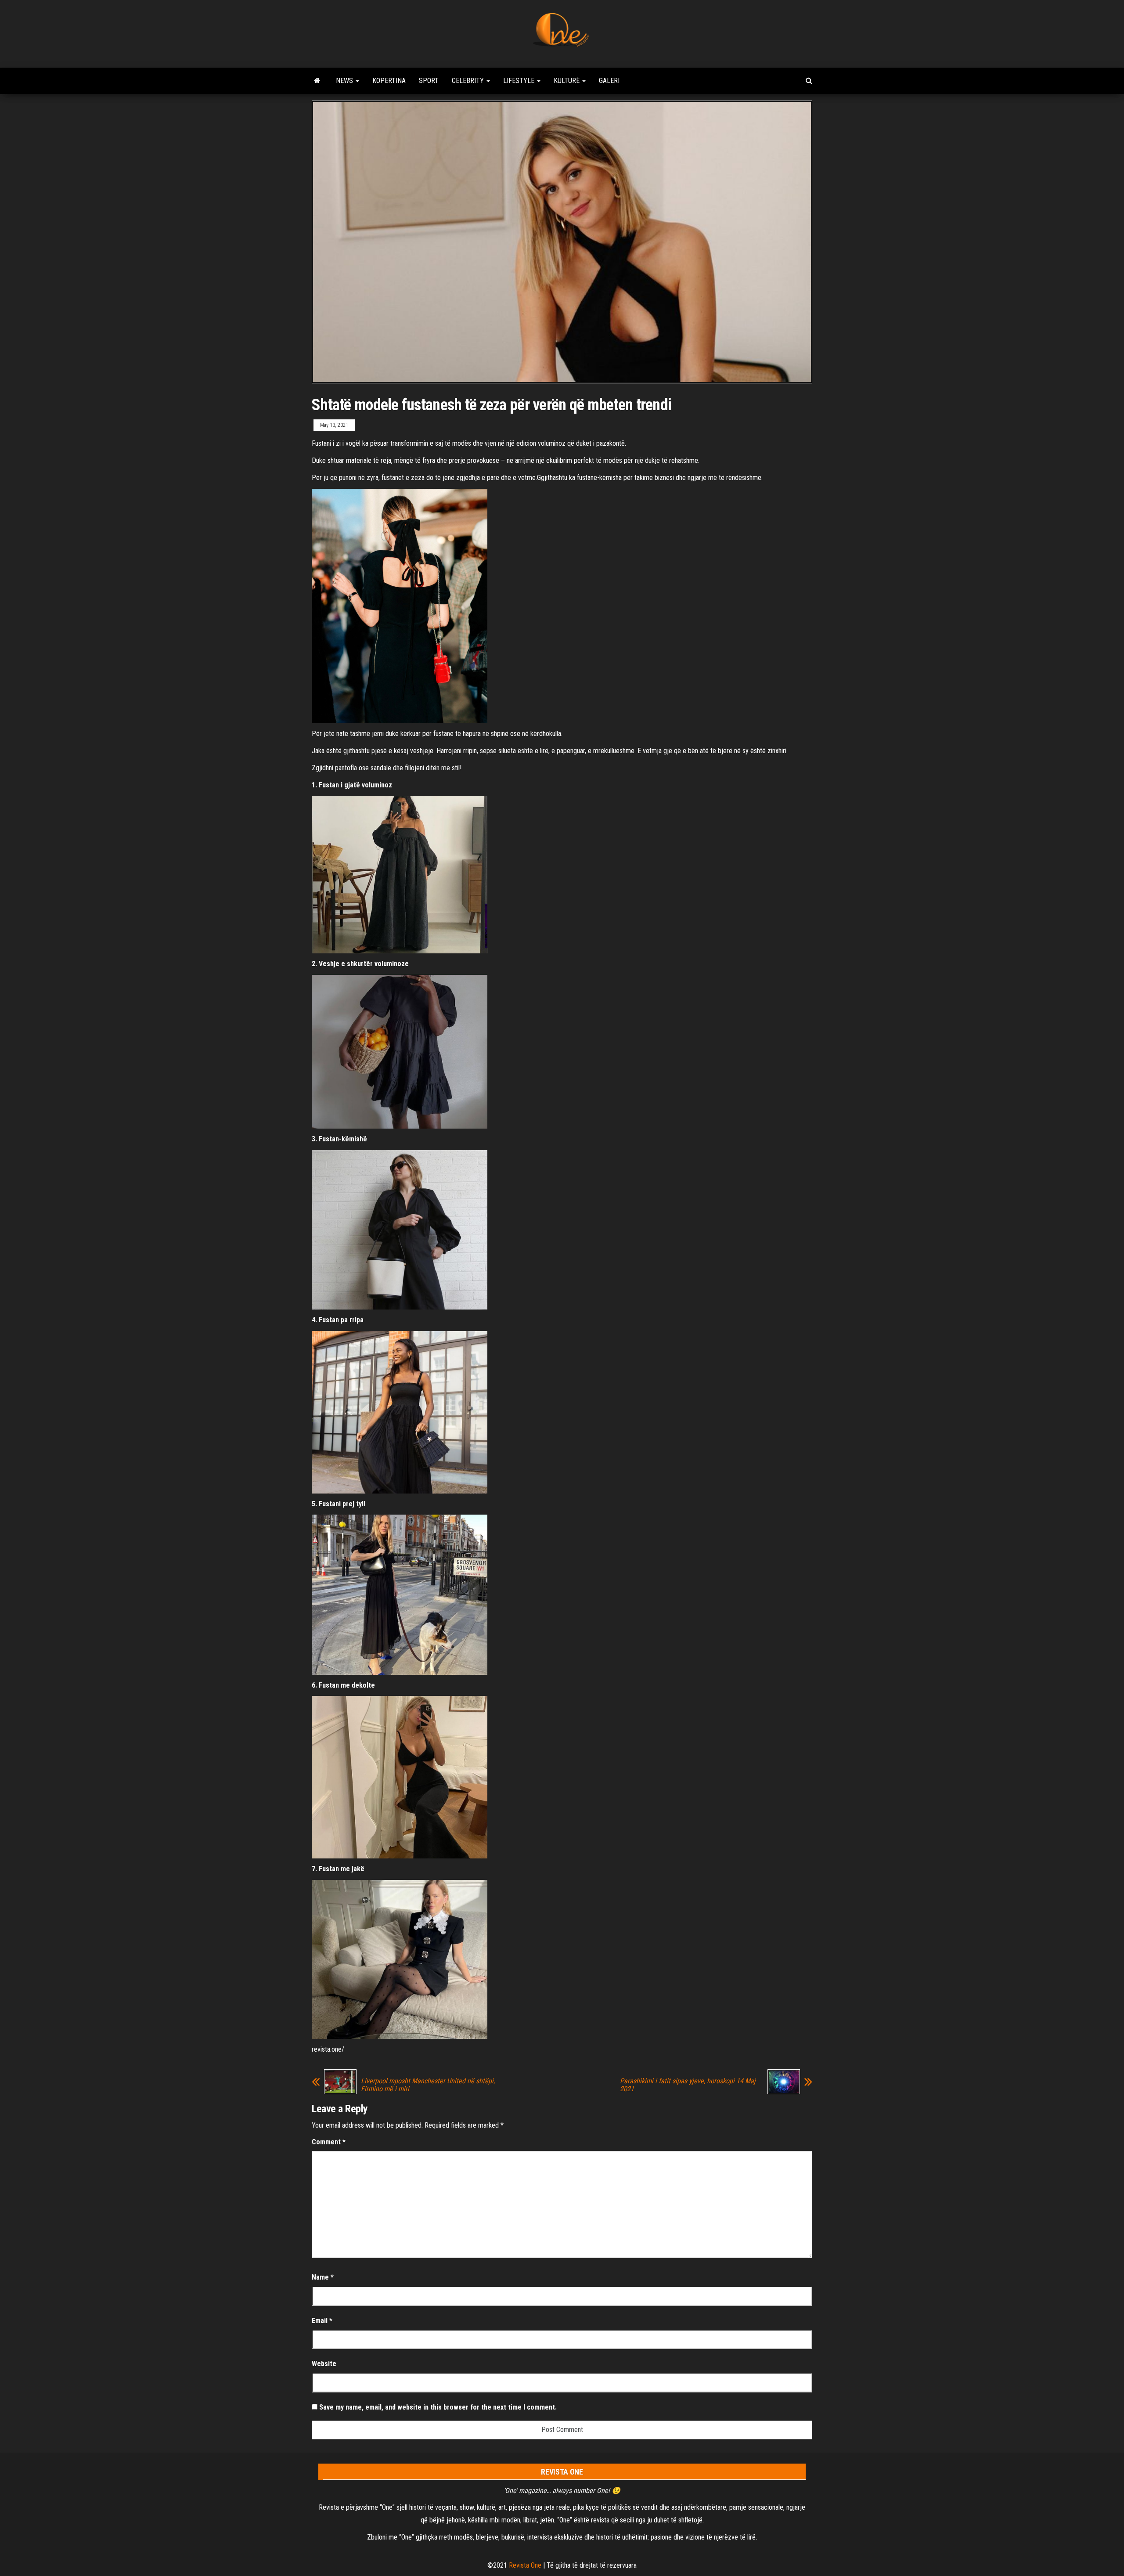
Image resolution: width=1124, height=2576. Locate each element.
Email (322, 2321)
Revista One (525, 2565)
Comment (329, 2142)
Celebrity (469, 81)
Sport (429, 81)
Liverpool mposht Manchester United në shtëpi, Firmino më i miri (428, 2085)
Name (323, 2277)
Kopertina (389, 81)
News (345, 81)
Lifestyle (520, 81)
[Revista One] (317, 81)
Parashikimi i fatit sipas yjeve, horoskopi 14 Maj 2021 (688, 2085)
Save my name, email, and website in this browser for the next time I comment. (438, 2407)
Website (324, 2364)
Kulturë (567, 81)
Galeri (609, 81)
